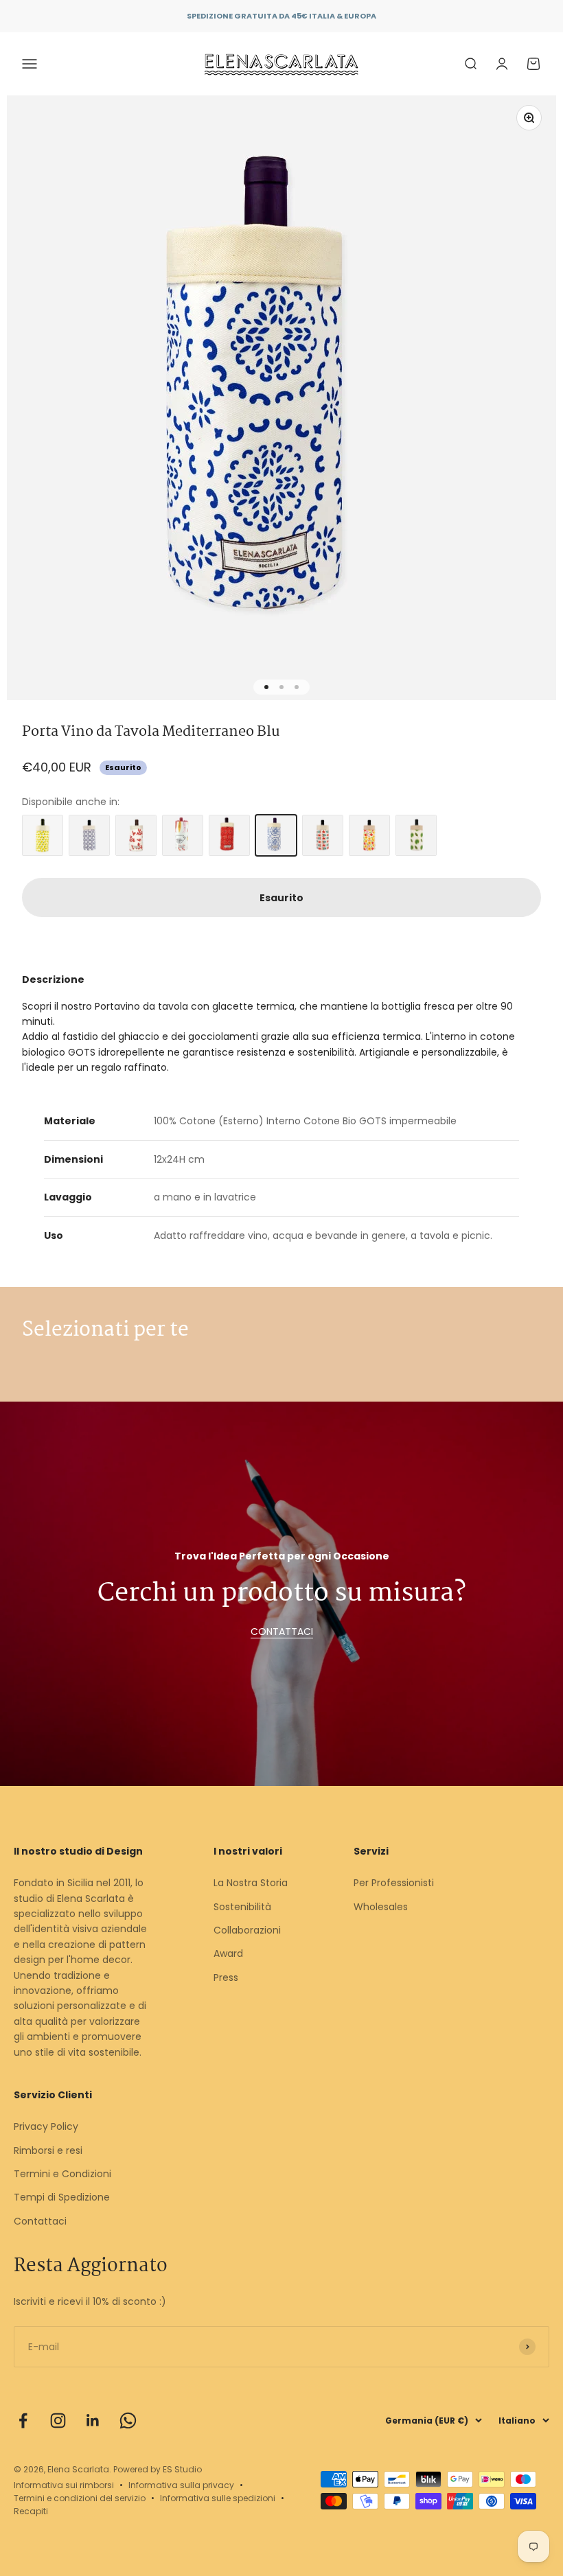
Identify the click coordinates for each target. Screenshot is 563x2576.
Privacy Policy (46, 2126)
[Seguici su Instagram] (58, 2421)
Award (228, 1953)
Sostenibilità (242, 1907)
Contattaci (40, 2221)
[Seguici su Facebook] (23, 2421)
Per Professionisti (394, 1883)
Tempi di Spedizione (62, 2197)
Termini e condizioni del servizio (80, 2498)
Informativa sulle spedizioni (218, 2498)
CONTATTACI (282, 1632)
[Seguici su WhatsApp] (128, 2421)
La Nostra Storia (251, 1883)
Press (226, 1977)
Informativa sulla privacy (181, 2485)
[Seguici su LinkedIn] (93, 2421)
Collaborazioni (247, 1930)
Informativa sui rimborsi (64, 2485)
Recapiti (31, 2511)
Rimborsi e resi (48, 2150)
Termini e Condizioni (62, 2174)
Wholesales (381, 1907)
